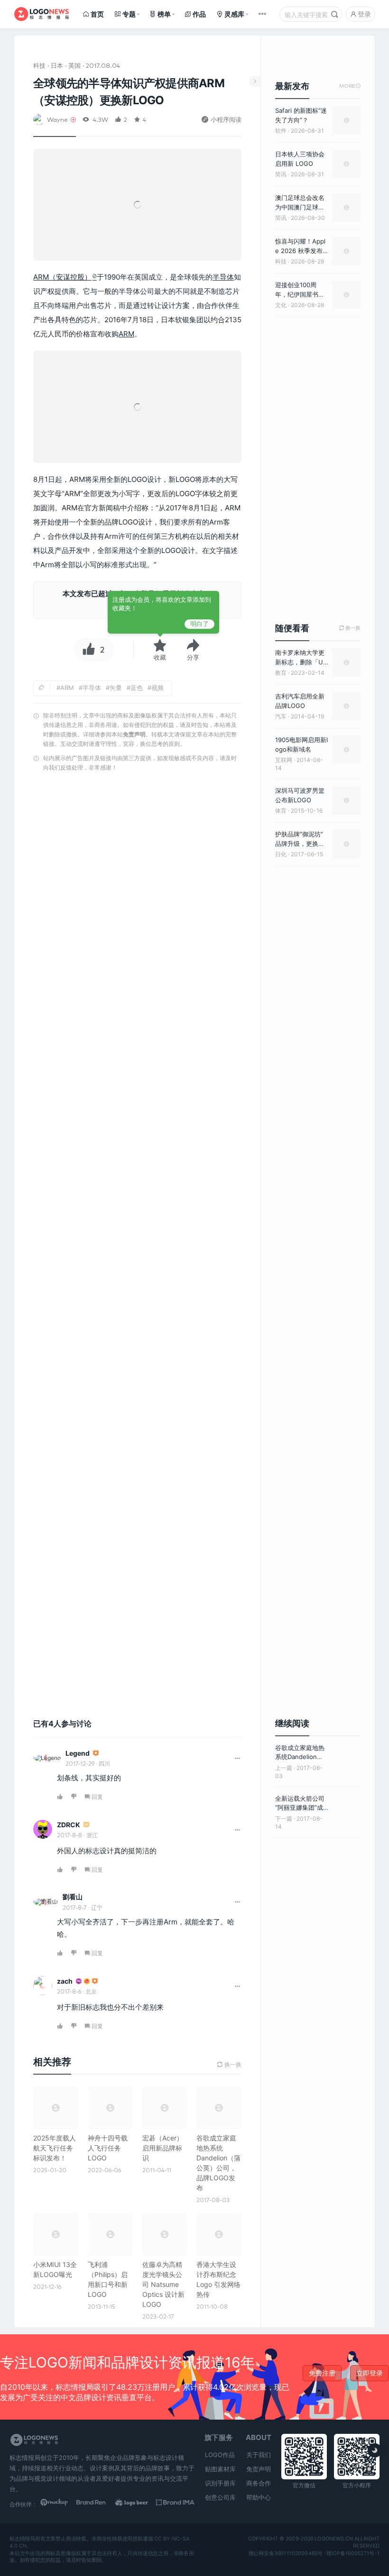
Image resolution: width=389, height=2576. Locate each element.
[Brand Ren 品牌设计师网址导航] (98, 2504)
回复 (97, 1797)
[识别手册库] (175, 2504)
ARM (126, 334)
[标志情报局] (42, 14)
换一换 (350, 628)
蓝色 (137, 688)
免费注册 (322, 2373)
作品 (199, 14)
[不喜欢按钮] (74, 1797)
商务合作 (259, 2483)
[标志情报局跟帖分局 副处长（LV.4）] (86, 1825)
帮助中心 (259, 2497)
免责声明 (134, 734)
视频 (157, 688)
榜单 (164, 14)
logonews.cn (334, 2539)
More (350, 86)
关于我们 (259, 2455)
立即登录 (370, 2373)
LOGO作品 (220, 2455)
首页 (97, 14)
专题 (129, 14)
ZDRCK (69, 1825)
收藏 (160, 657)
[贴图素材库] (60, 2504)
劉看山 (73, 1897)
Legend (78, 1753)
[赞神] (87, 1982)
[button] (193, 650)
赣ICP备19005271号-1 (353, 2553)
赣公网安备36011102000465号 (286, 2553)
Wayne (57, 119)
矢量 (116, 688)
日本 (57, 65)
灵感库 (234, 14)
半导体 (223, 277)
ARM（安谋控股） (62, 277)
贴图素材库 (220, 2469)
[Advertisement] (137, 1238)
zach (65, 1981)
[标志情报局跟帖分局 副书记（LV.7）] (96, 1754)
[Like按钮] (86, 650)
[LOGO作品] (137, 2504)
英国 (74, 65)
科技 (39, 65)
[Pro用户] (79, 1982)
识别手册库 (220, 2483)
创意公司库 (220, 2497)
